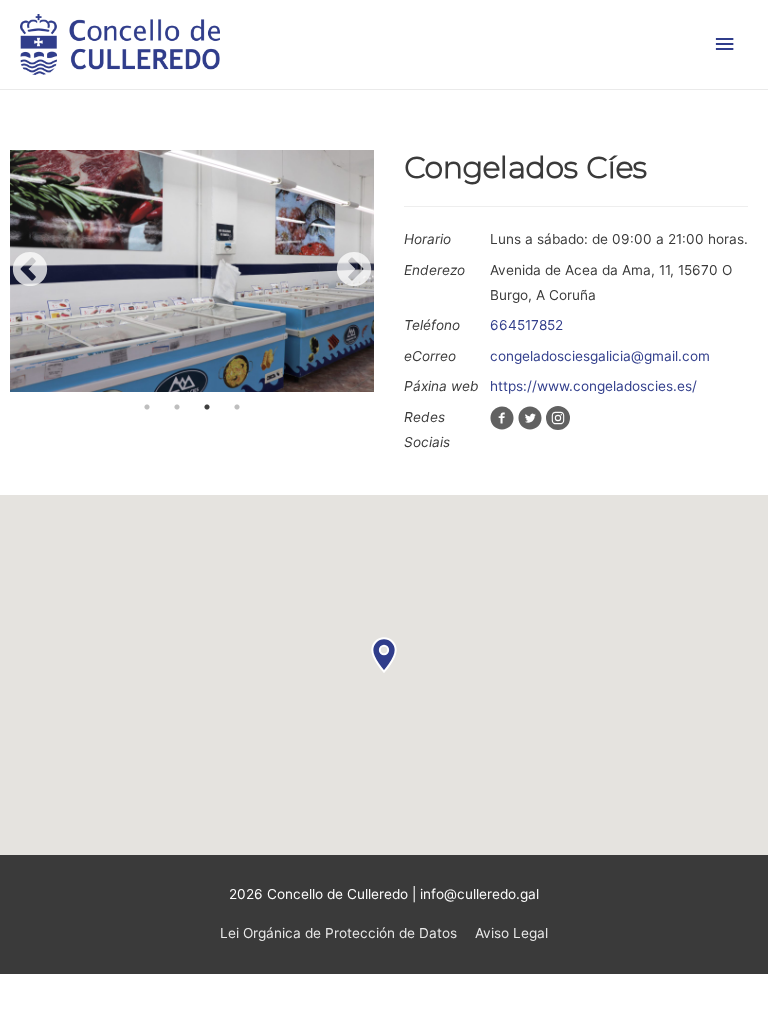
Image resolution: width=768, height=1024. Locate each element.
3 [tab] (207, 407)
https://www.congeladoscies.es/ (593, 386)
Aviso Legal (511, 933)
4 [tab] (237, 407)
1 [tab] (147, 407)
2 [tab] (177, 407)
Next (354, 271)
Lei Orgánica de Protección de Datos (338, 933)
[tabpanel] (192, 271)
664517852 (526, 325)
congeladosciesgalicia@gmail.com (600, 356)
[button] (384, 655)
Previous (30, 271)
